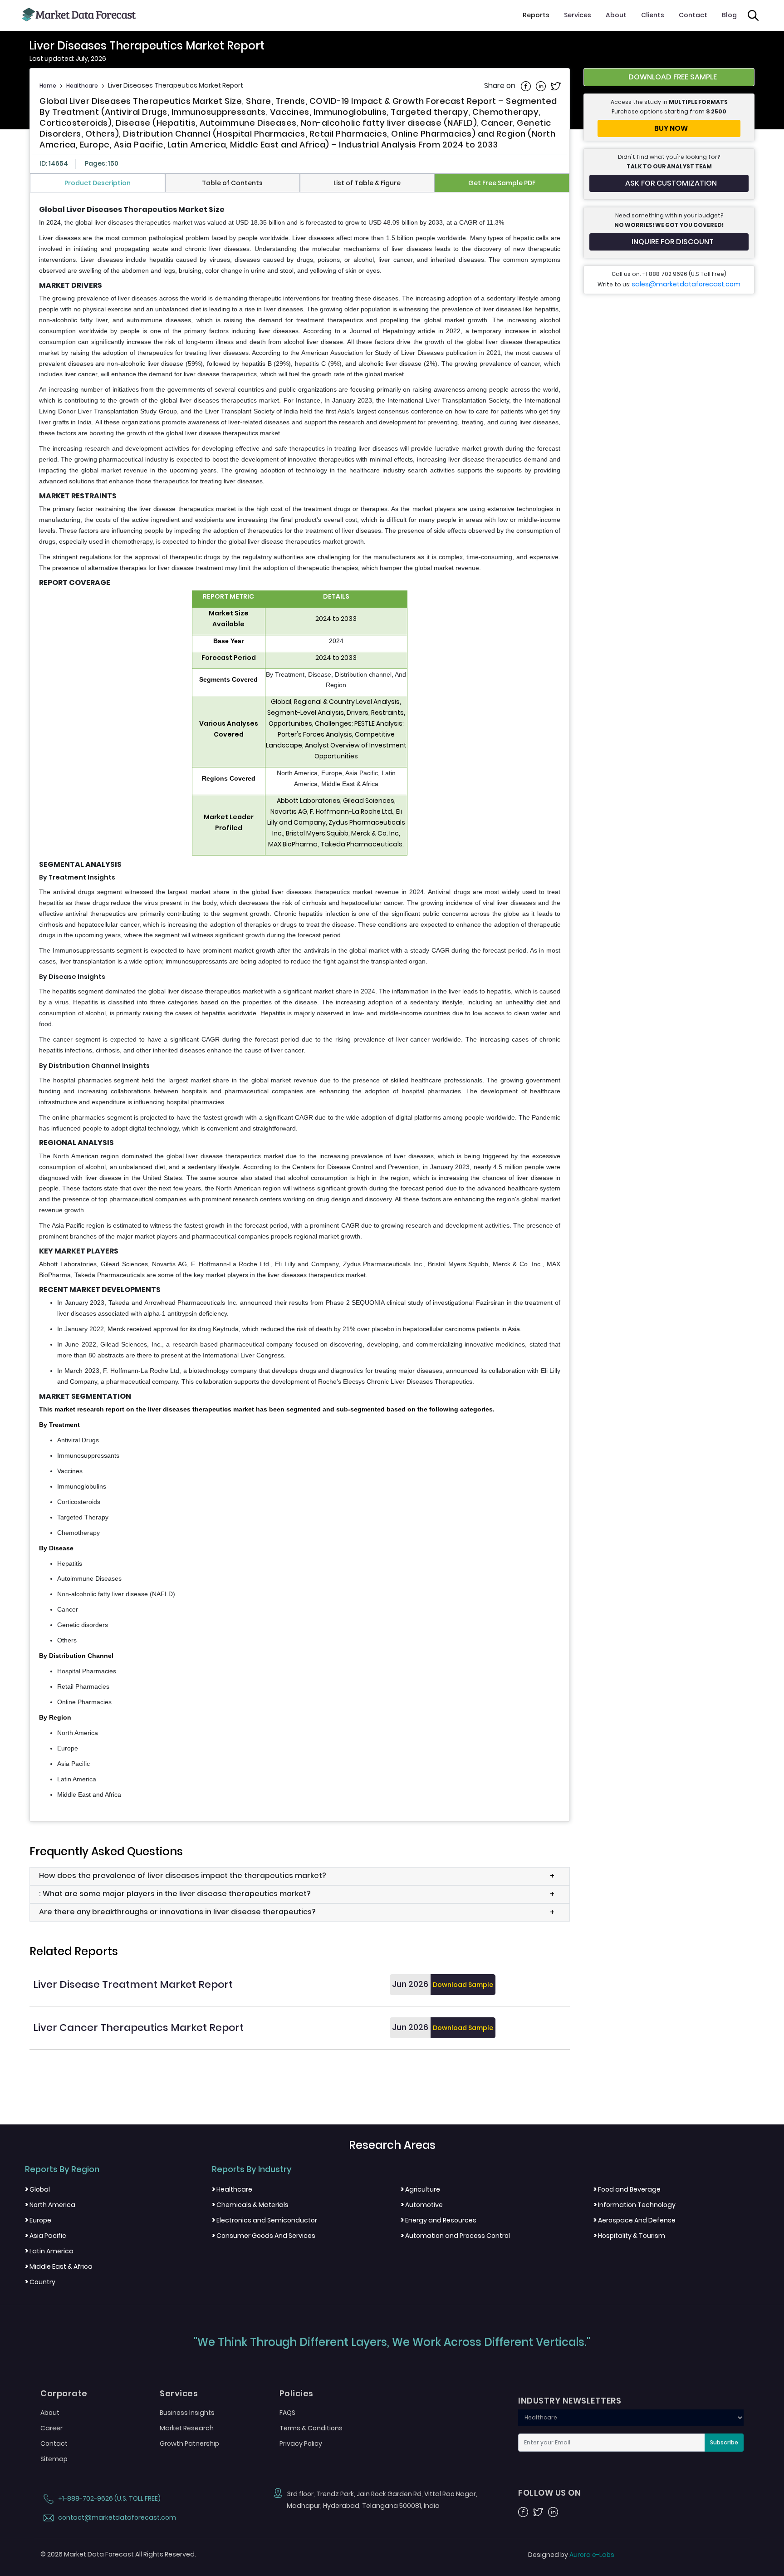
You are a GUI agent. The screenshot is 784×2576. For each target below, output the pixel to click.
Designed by (571, 2555)
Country (40, 2282)
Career (51, 2428)
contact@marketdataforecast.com (116, 2517)
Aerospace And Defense (635, 2220)
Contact (693, 15)
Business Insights (187, 2413)
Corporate (64, 2394)
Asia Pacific (46, 2236)
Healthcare (82, 86)
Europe (38, 2220)
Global (37, 2189)
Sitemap (54, 2459)
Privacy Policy (301, 2443)
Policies (296, 2394)
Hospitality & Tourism (629, 2236)
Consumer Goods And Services (264, 2236)
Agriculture (420, 2189)
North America (50, 2205)
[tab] (98, 183)
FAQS (287, 2413)
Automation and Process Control (455, 2236)
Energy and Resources (439, 2220)
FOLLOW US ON (549, 2493)
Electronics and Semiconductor (265, 2220)
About (616, 15)
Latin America (49, 2251)
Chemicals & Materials (250, 2205)
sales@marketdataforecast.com (686, 284)
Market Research (187, 2428)
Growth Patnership (189, 2443)
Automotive (422, 2205)
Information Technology (635, 2205)
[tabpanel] (300, 1003)
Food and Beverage (627, 2189)
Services (578, 15)
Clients (653, 15)
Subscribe (724, 2442)
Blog (729, 15)
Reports (536, 15)
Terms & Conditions (311, 2428)
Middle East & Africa (59, 2266)
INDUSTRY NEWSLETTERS (570, 2401)
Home (48, 86)
